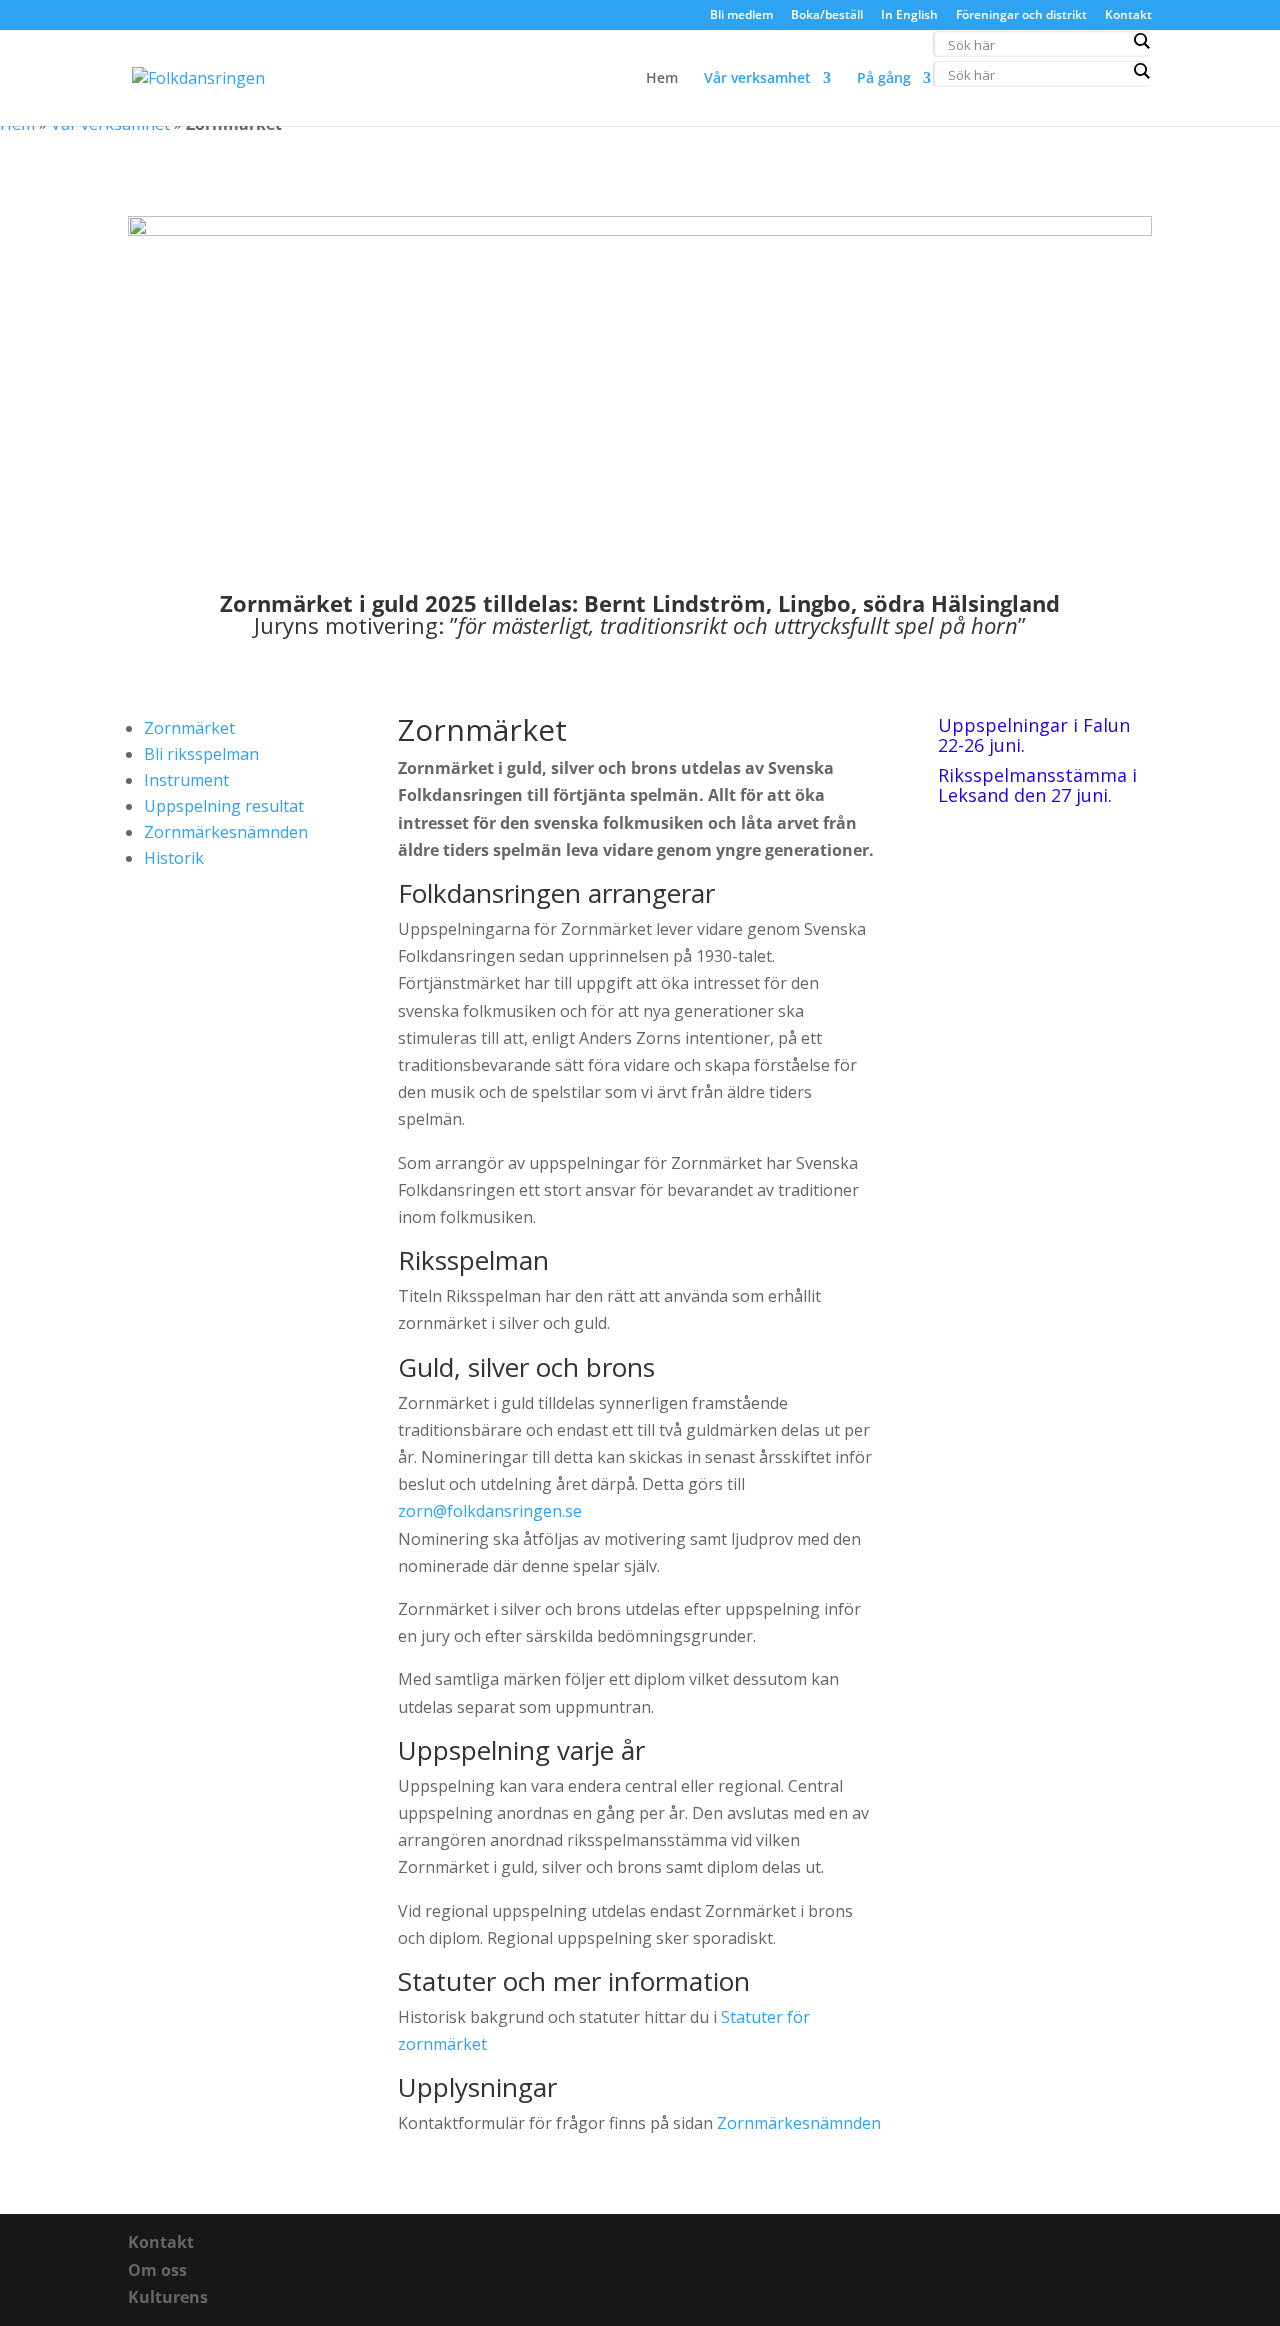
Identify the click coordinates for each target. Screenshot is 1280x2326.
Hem (662, 79)
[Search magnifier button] (1141, 41)
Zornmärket (189, 728)
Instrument (186, 780)
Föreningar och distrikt (1021, 16)
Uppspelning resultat (224, 806)
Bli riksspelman (201, 754)
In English (909, 16)
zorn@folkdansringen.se (490, 1511)
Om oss (157, 2270)
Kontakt (1128, 16)
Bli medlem (741, 16)
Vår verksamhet (757, 79)
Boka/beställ (827, 16)
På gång (884, 79)
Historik (174, 858)
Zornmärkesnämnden (226, 832)
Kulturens (168, 2297)
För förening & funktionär (1044, 79)
